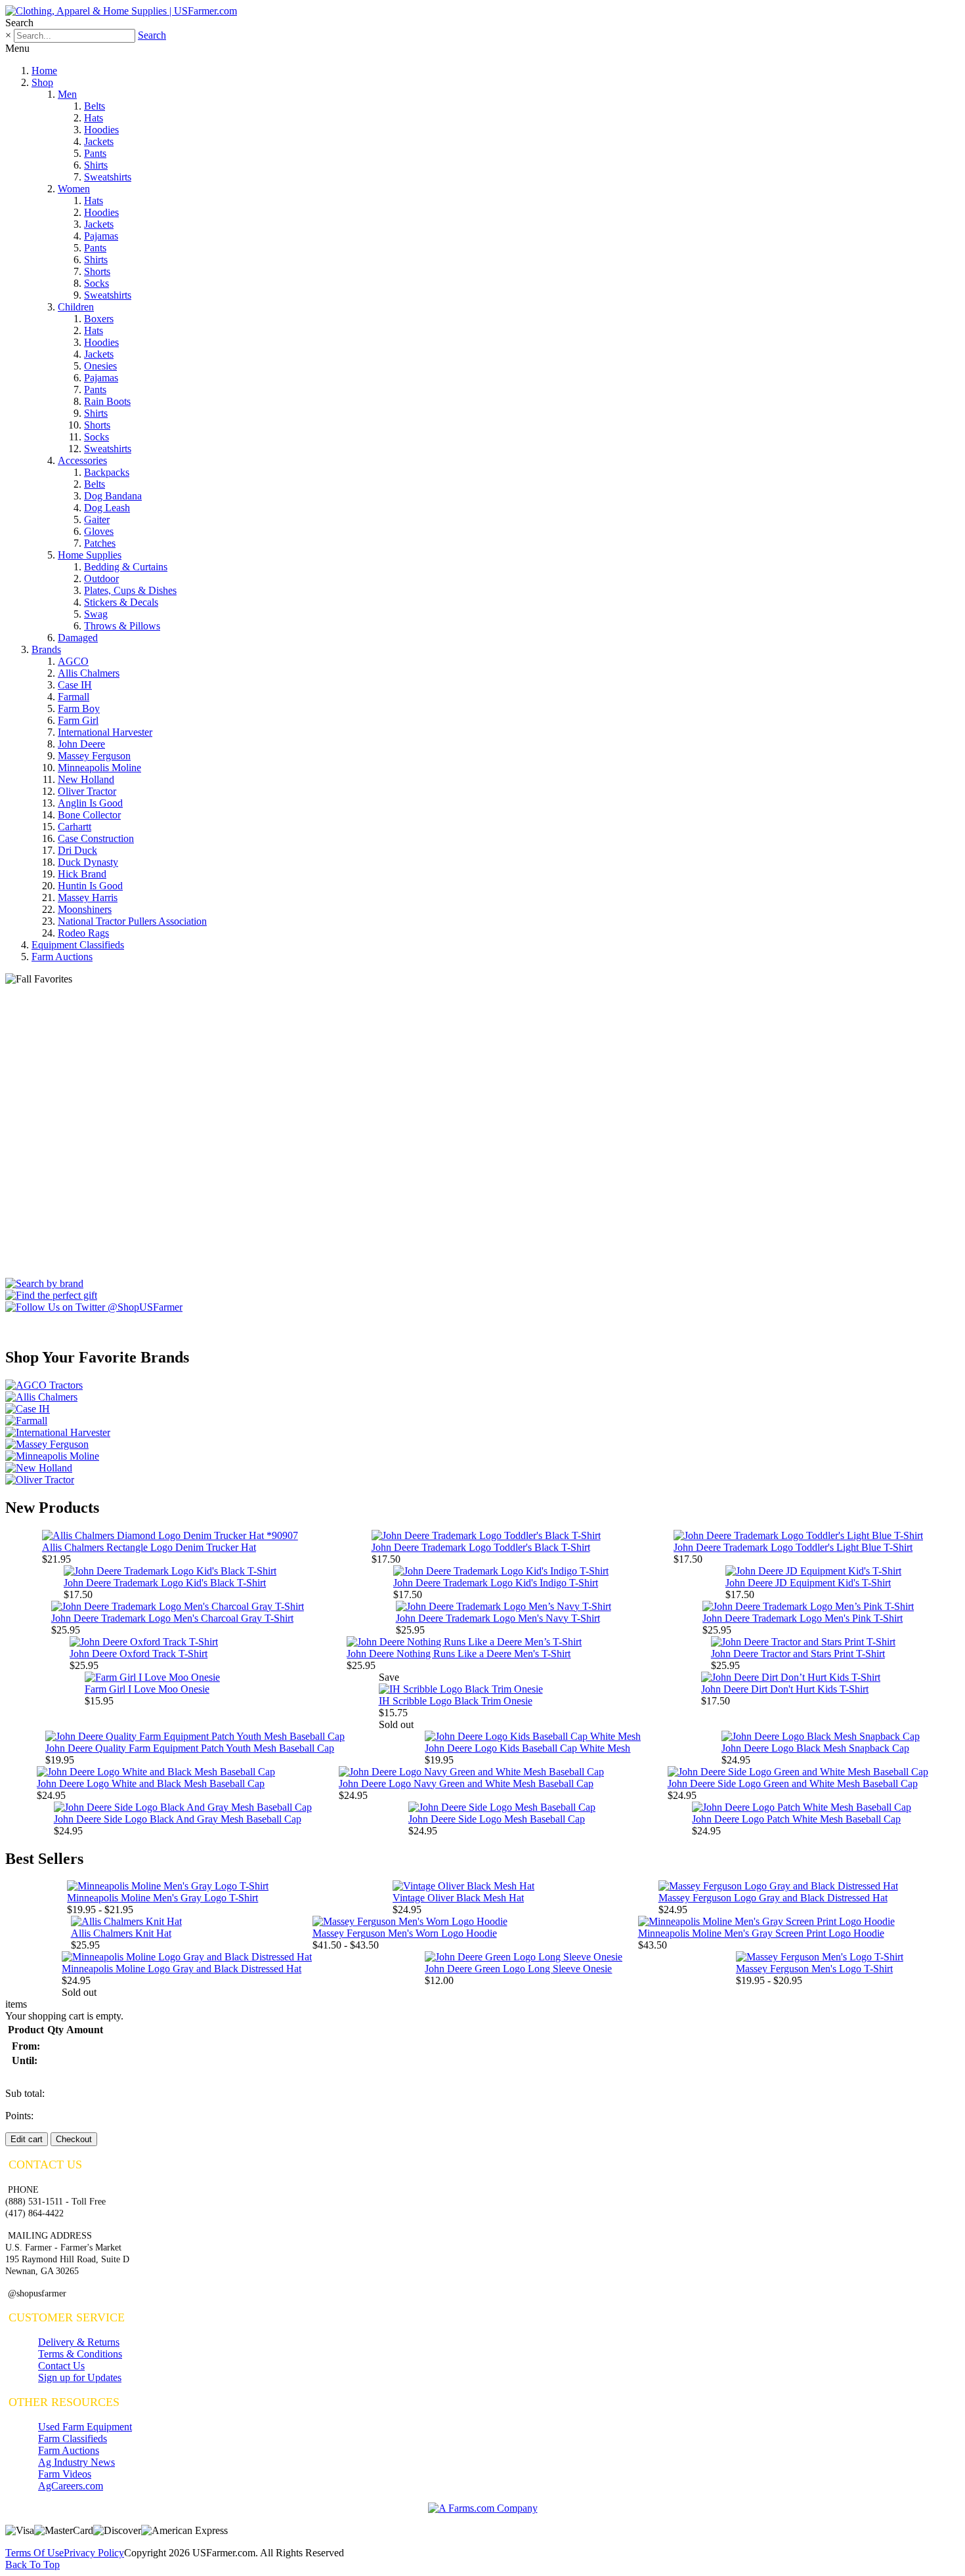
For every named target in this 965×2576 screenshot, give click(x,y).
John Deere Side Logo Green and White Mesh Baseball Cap (793, 1784)
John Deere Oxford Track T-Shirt (139, 1654)
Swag (96, 614)
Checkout (74, 2139)
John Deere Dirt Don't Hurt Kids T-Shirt (785, 1689)
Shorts (97, 271)
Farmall (74, 697)
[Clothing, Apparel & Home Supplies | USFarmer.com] (121, 11)
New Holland (86, 779)
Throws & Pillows (122, 626)
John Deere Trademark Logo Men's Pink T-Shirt (803, 1618)
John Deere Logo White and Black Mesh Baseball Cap (151, 1784)
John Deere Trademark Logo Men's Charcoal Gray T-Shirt (172, 1618)
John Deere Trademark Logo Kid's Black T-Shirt (165, 1583)
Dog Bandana (113, 496)
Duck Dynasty (88, 862)
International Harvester (105, 732)
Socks (96, 283)
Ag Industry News (76, 2462)
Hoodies (101, 130)
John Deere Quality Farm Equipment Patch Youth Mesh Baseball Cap (190, 1748)
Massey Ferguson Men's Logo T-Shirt (814, 1969)
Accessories (82, 460)
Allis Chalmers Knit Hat (121, 1933)
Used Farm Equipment (85, 2427)
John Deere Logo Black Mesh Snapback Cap (815, 1748)
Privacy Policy (94, 2553)
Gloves (99, 531)
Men (67, 94)
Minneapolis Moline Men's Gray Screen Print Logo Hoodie (761, 1933)
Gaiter (97, 519)
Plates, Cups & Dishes (130, 590)
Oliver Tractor (87, 791)
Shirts (96, 165)
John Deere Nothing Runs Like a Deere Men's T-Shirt (459, 1654)
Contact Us (61, 2366)
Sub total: (25, 2093)
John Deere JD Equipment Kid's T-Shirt (808, 1583)
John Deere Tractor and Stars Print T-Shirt (798, 1654)
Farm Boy (79, 708)
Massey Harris (88, 897)
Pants (95, 153)
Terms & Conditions (80, 2354)
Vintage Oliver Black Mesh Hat (458, 1898)
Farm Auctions (62, 957)
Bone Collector (89, 815)
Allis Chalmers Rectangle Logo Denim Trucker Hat (149, 1547)
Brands (46, 649)
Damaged (78, 638)
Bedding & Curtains (126, 567)
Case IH (75, 685)
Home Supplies (90, 555)
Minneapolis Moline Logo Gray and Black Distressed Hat (182, 1969)
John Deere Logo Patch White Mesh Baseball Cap (796, 1819)
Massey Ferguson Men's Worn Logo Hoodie (405, 1933)
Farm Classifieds (73, 2439)
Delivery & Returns (79, 2342)
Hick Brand (82, 874)
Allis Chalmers (89, 673)
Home (44, 71)
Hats (94, 118)
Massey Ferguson (94, 756)
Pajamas (101, 236)
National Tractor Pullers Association (132, 921)
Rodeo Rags (83, 933)
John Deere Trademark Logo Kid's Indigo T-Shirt (496, 1583)
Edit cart (27, 2139)
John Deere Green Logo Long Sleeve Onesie (518, 1969)
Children (76, 307)
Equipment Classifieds (78, 945)
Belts (95, 106)
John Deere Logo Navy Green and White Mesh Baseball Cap (466, 1784)
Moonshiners (85, 909)
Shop (42, 82)
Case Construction (96, 838)
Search (152, 35)
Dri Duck (77, 850)
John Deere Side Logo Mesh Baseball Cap (497, 1819)
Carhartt (75, 827)
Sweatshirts (108, 177)
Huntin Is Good (90, 886)
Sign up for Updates (80, 2377)
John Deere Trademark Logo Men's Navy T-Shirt (498, 1618)
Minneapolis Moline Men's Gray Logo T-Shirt (162, 1898)
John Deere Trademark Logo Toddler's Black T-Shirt (481, 1547)
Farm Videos (65, 2474)
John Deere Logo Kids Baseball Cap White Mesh (527, 1748)
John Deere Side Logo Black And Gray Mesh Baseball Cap (178, 1819)
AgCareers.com (71, 2486)
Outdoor (101, 579)
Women (74, 189)
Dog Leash (107, 508)
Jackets (99, 141)
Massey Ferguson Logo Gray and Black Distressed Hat (773, 1898)
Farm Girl (78, 720)
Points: (19, 2116)
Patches (100, 543)
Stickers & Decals (121, 602)
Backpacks (107, 472)
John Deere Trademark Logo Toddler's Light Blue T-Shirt (793, 1547)
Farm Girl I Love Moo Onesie (147, 1689)
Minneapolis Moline (99, 768)
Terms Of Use (34, 2553)
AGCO (73, 661)
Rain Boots (107, 401)
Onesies (100, 366)
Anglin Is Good (90, 803)
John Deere (81, 744)
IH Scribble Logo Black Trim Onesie (456, 1701)
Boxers (99, 319)
